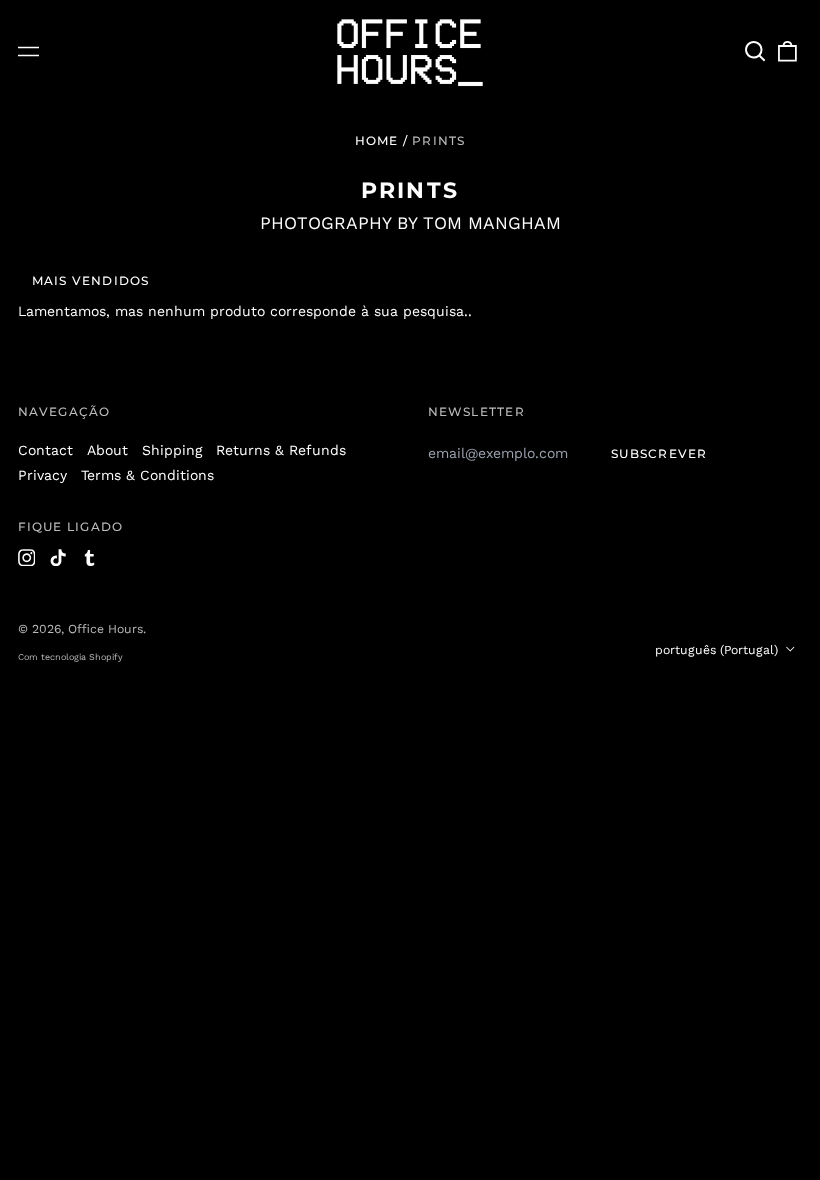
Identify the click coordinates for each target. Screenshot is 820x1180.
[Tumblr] (90, 558)
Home (377, 140)
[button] (756, 52)
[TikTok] (58, 558)
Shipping (172, 450)
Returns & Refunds (281, 450)
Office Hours (105, 629)
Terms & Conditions (147, 475)
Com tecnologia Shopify (70, 657)
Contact (45, 450)
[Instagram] (27, 558)
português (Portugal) (718, 650)
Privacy (42, 475)
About (107, 450)
